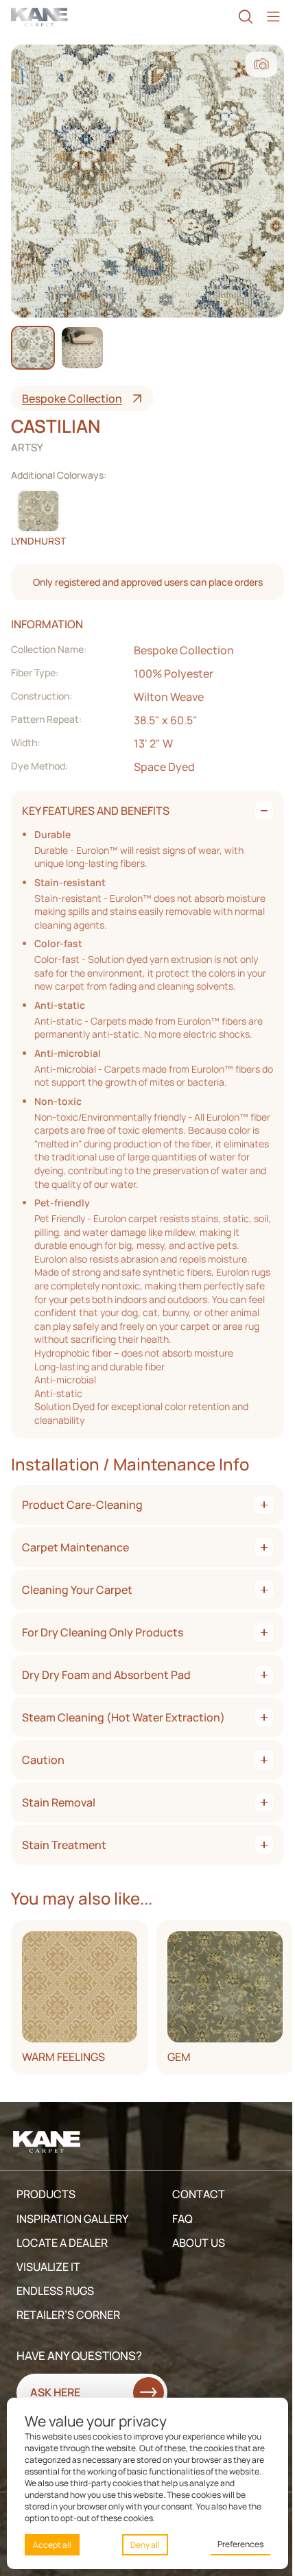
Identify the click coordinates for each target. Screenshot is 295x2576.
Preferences (240, 2544)
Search (246, 17)
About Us (199, 2243)
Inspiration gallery (72, 2219)
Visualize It (48, 2267)
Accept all (52, 2545)
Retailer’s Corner (68, 2315)
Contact (199, 2194)
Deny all (145, 2545)
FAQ (182, 2219)
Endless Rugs (55, 2291)
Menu (273, 17)
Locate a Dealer (62, 2243)
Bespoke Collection (72, 398)
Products (46, 2194)
